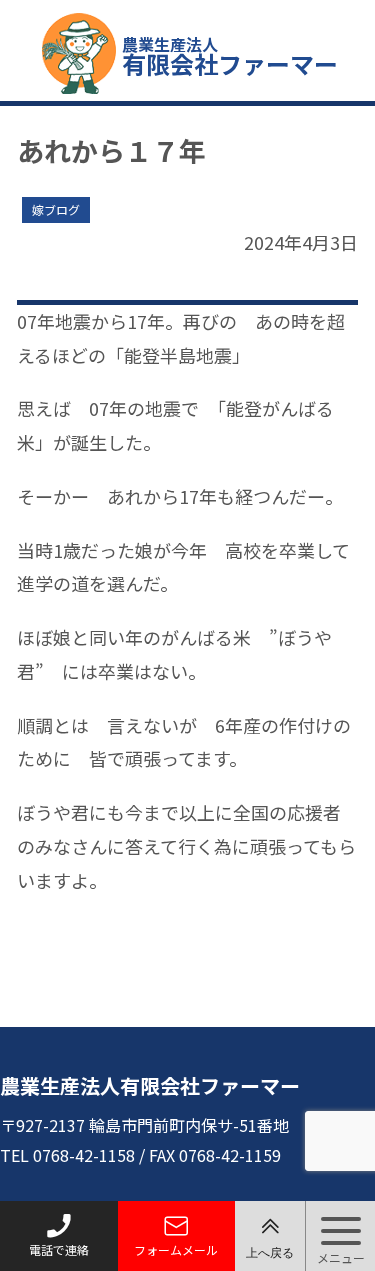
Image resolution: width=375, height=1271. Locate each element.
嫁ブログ (56, 209)
